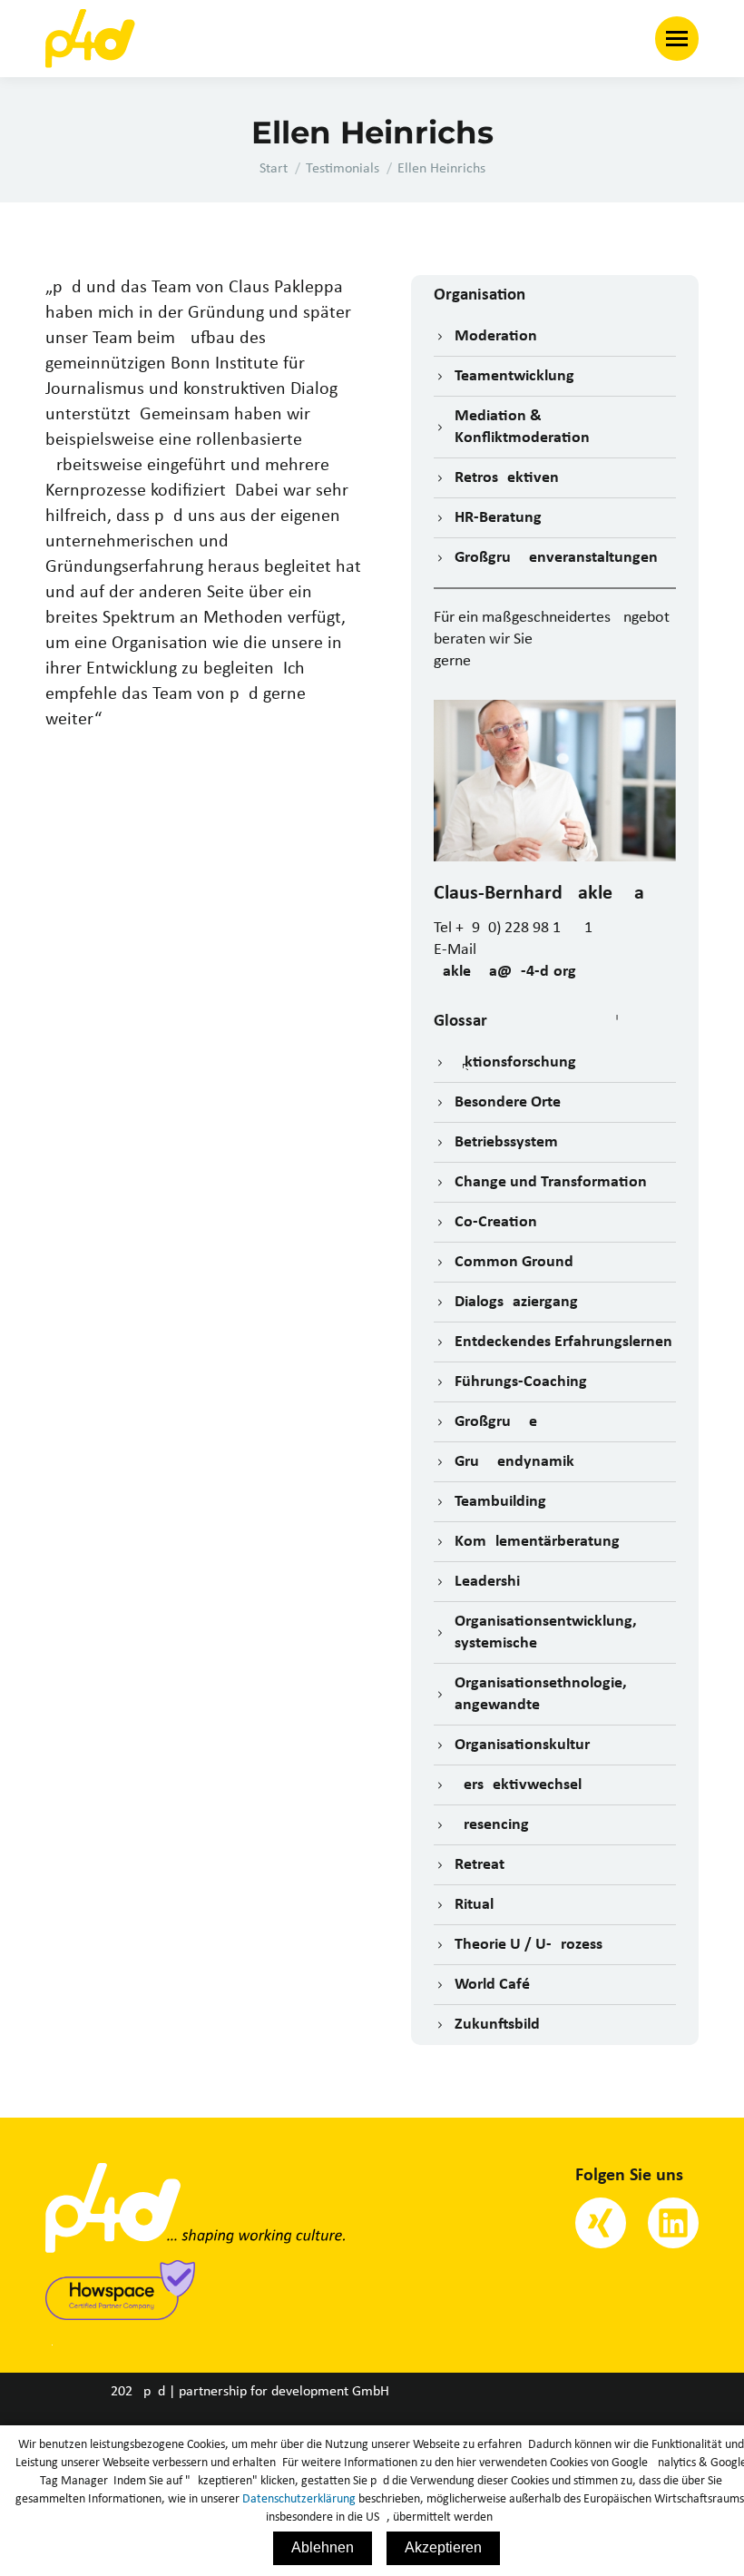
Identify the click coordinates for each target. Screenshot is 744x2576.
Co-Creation (496, 1222)
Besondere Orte (508, 1102)
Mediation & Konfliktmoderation (522, 427)
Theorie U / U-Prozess (529, 1945)
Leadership (492, 1582)
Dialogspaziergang (516, 1302)
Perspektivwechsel (518, 1785)
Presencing (492, 1825)
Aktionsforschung (515, 1062)
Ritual (474, 1905)
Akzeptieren (443, 2547)
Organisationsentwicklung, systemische (546, 1632)
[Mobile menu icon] (677, 39)
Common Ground (514, 1262)
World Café (492, 1985)
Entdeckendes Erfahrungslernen (563, 1342)
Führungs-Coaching (521, 1382)
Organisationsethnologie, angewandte (541, 1694)
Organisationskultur (522, 1745)
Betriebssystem (506, 1142)
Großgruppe (496, 1422)
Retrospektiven (507, 478)
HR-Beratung (498, 518)
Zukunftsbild (497, 2025)
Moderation (496, 336)
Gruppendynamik (514, 1462)
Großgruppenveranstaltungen (556, 558)
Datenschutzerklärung (299, 2499)
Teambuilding (500, 1502)
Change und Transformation (551, 1182)
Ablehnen (323, 2547)
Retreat (480, 1865)
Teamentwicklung (514, 376)
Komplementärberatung (537, 1542)
